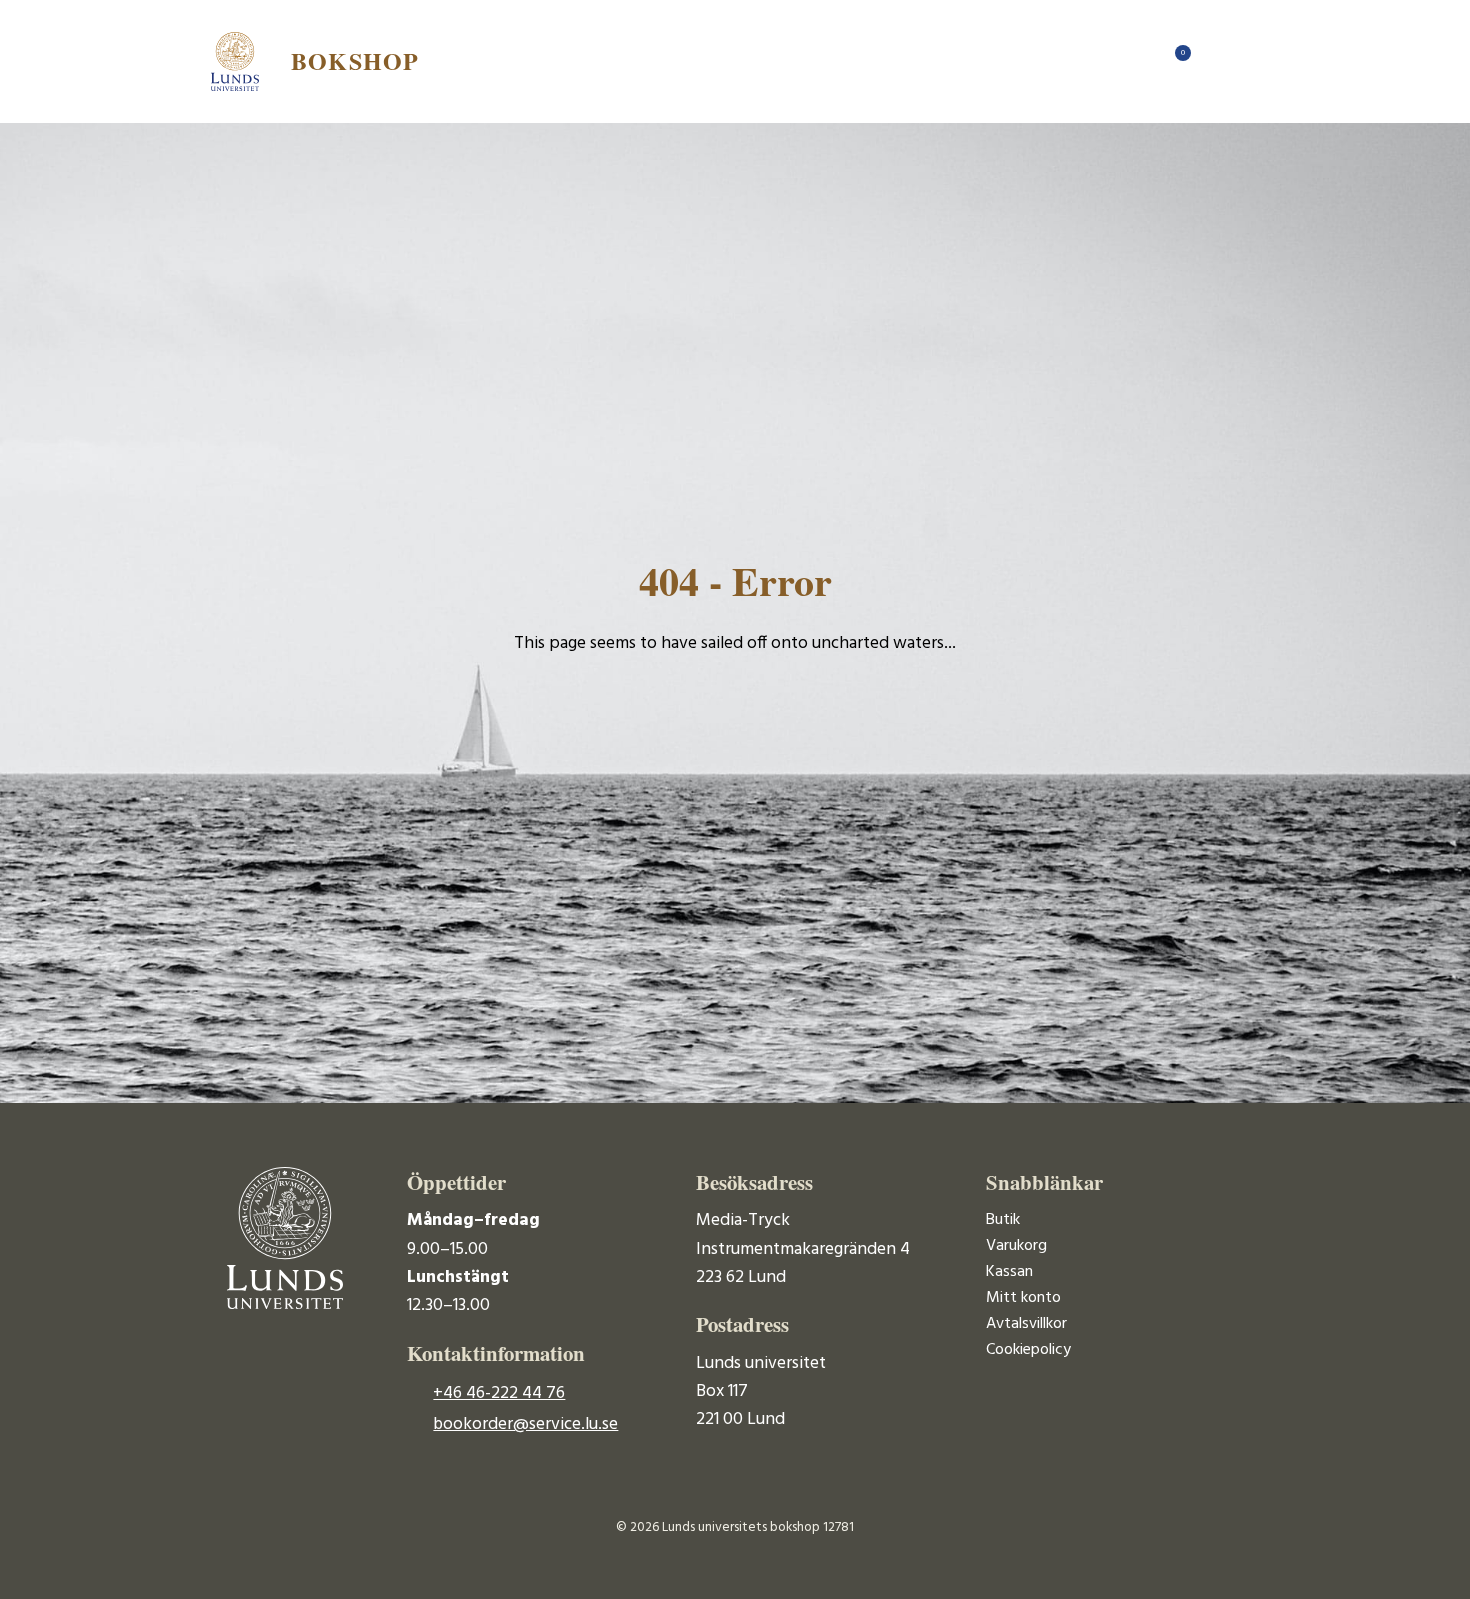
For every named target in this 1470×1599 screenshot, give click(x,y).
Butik (1003, 1220)
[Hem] (1135, 61)
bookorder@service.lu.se (525, 1424)
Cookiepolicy (1028, 1350)
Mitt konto (1023, 1298)
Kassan (1009, 1272)
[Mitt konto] (1215, 61)
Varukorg (1016, 1246)
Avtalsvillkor (1026, 1324)
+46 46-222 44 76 (499, 1393)
